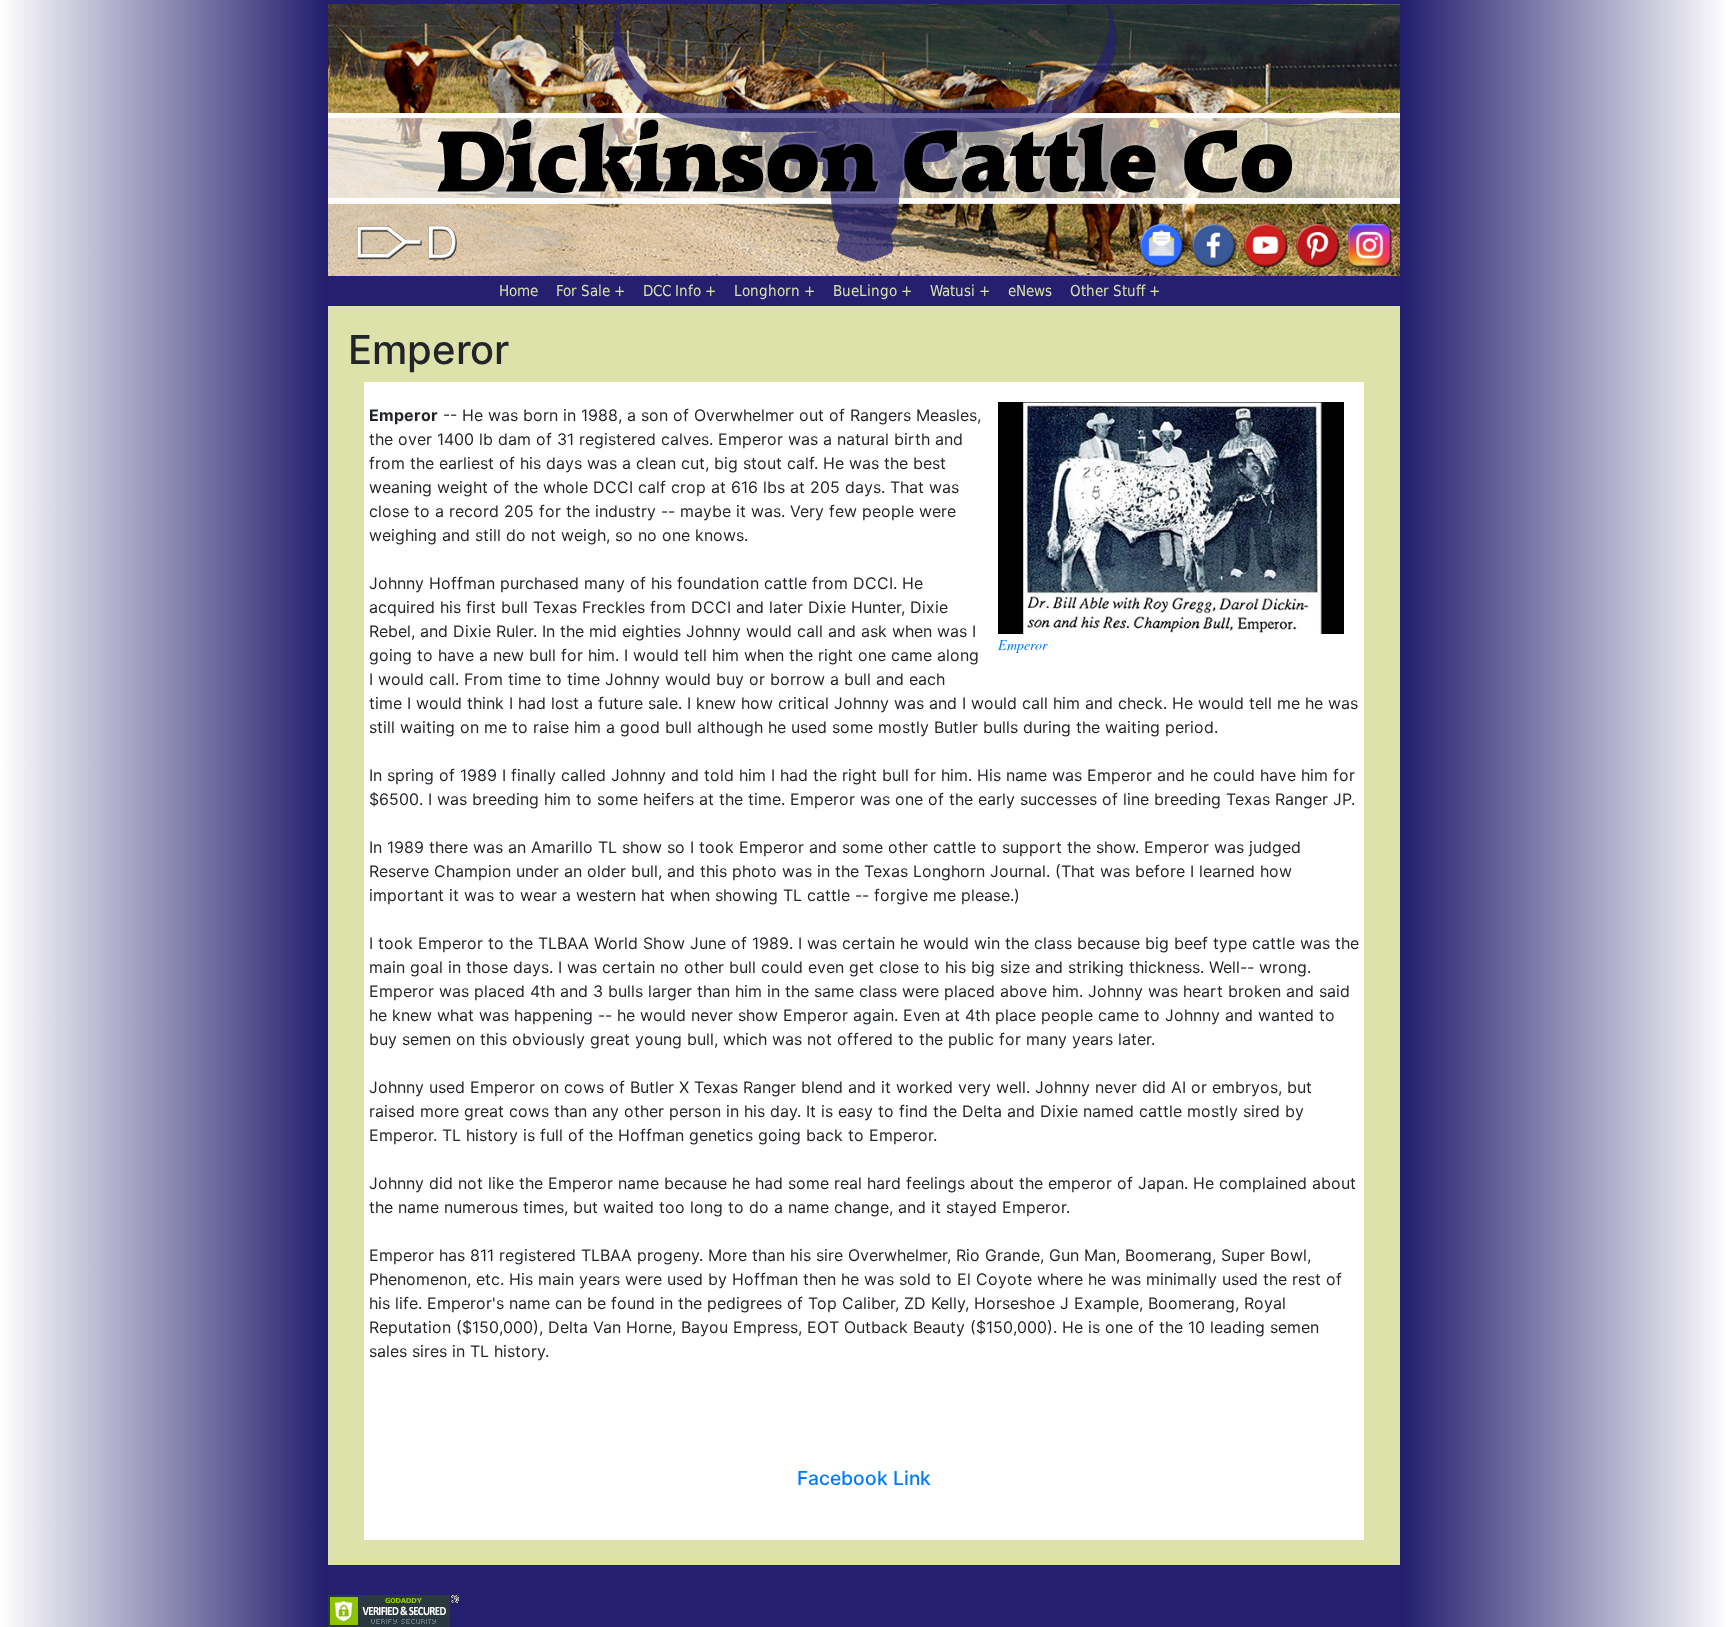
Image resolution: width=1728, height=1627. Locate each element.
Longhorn (767, 291)
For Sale (583, 291)
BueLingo (865, 291)
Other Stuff (1107, 291)
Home (518, 291)
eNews (1030, 291)
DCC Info (672, 291)
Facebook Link (864, 1478)
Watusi (952, 291)
